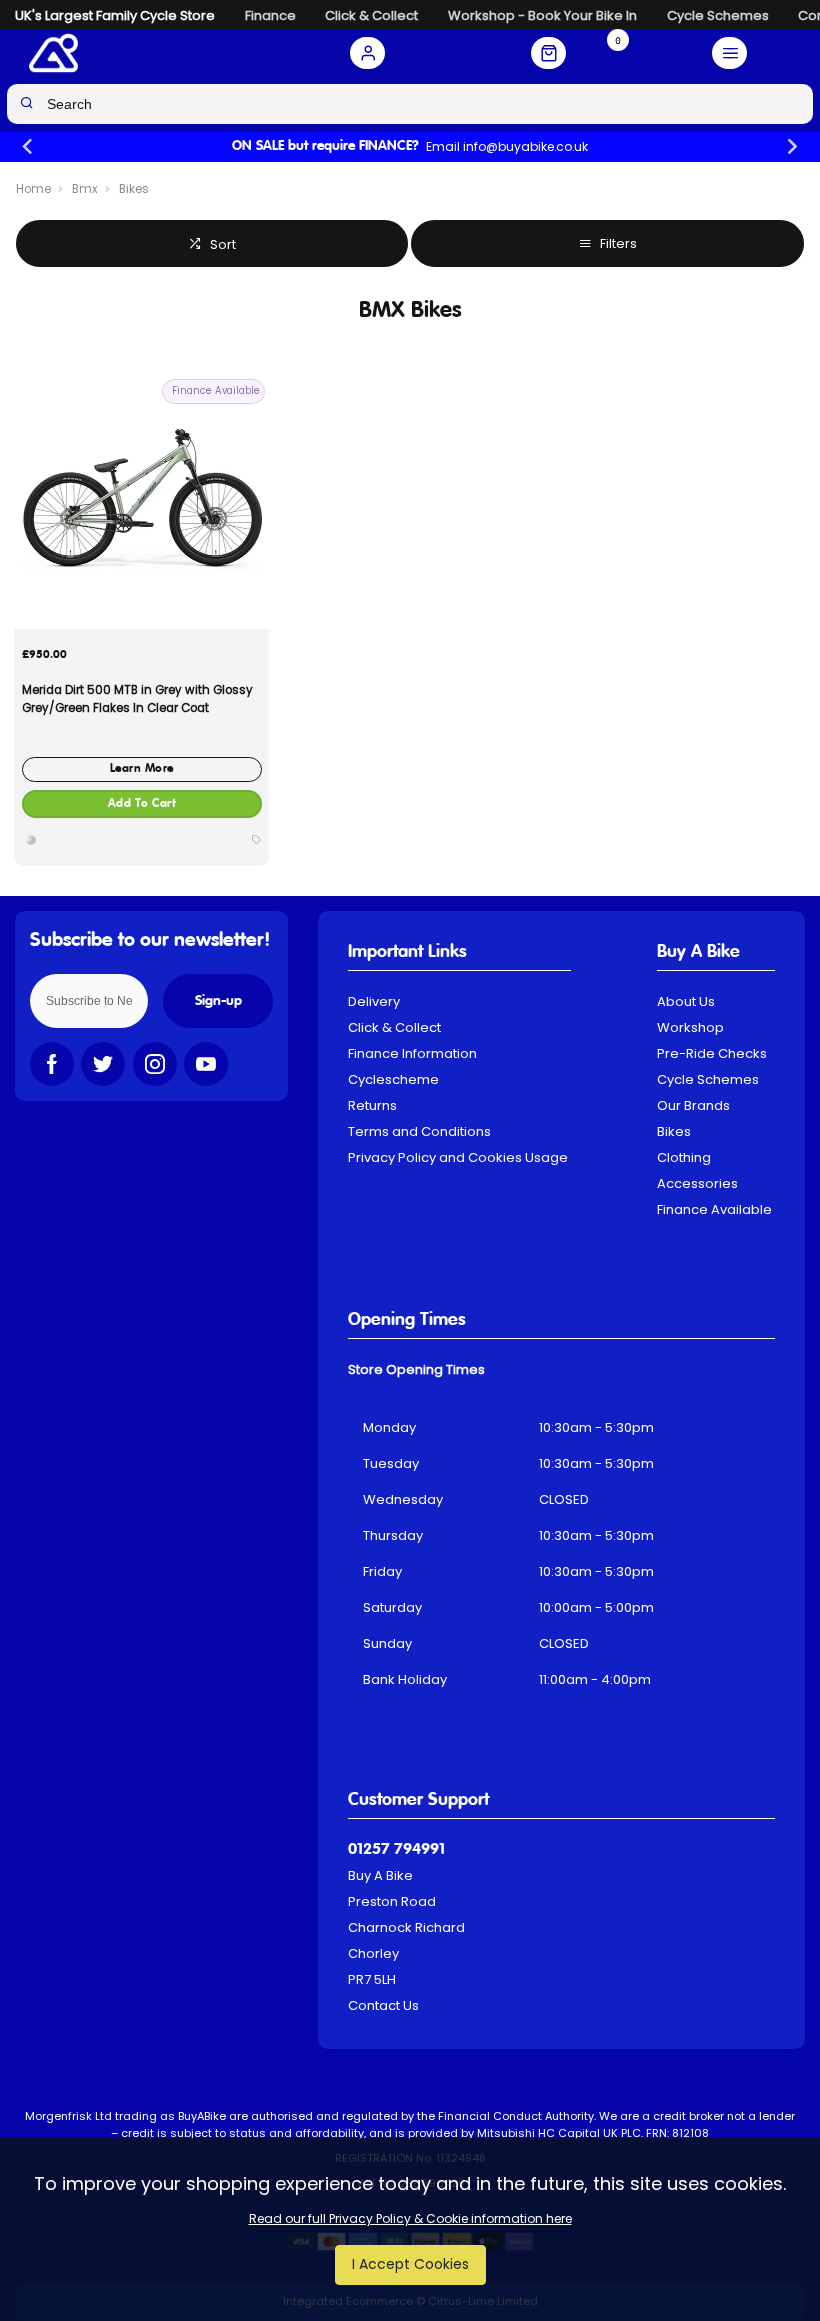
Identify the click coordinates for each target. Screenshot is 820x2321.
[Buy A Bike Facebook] (52, 1064)
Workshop (690, 1027)
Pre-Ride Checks (712, 1053)
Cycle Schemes (708, 1079)
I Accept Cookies (410, 2264)
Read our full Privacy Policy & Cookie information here (410, 2219)
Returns (372, 1105)
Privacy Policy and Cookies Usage (458, 1157)
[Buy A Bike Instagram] (155, 1064)
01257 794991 (396, 1850)
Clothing (684, 1157)
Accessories (697, 1183)
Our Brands (693, 1105)
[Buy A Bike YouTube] (206, 1064)
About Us (686, 1001)
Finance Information (412, 1053)
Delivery (374, 1001)
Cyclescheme (393, 1079)
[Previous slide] (29, 147)
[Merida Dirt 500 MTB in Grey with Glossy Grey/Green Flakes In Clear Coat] (141, 501)
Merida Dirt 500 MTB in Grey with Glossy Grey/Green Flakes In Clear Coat (137, 699)
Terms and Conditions (419, 1131)
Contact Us (383, 2005)
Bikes (674, 1131)
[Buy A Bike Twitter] (103, 1064)
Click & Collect (394, 1027)
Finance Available (714, 1209)
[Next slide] (791, 147)
